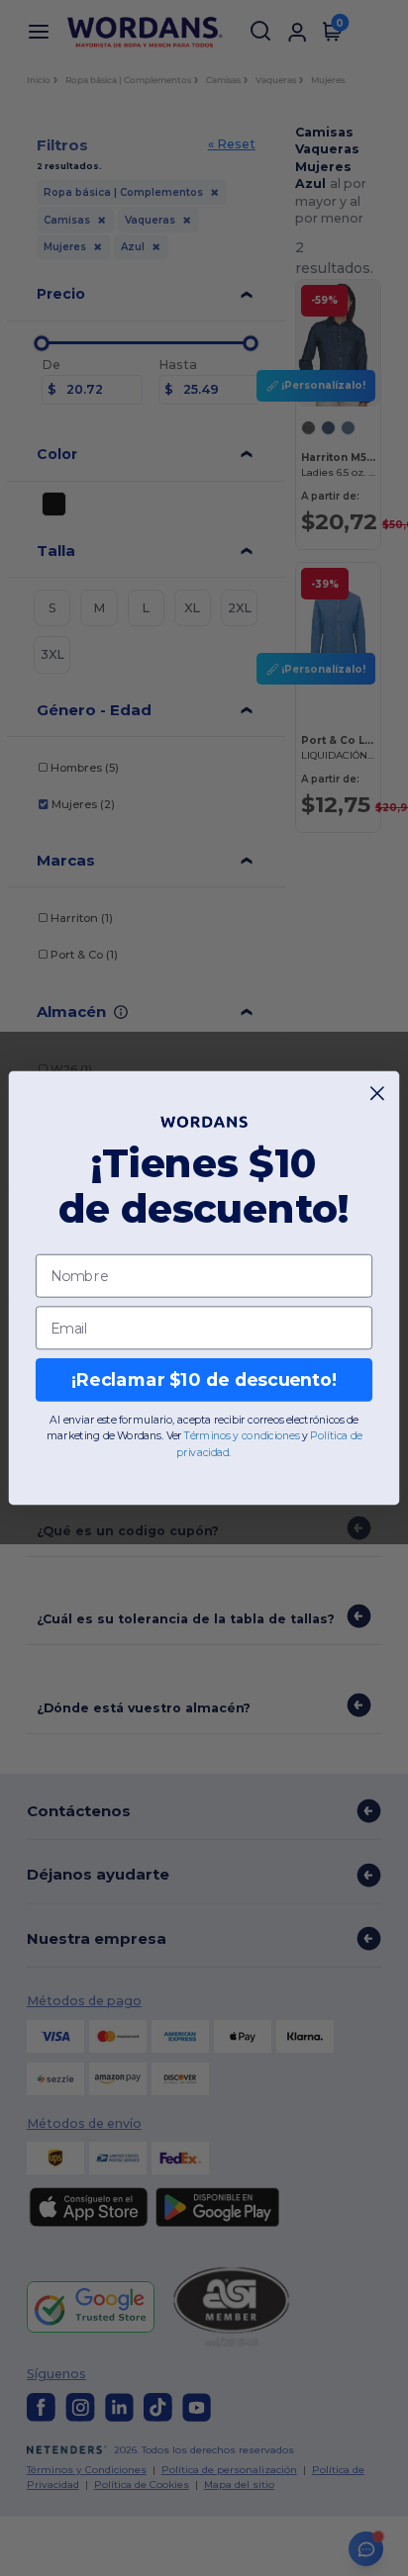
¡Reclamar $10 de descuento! (204, 1380)
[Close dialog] (378, 1094)
